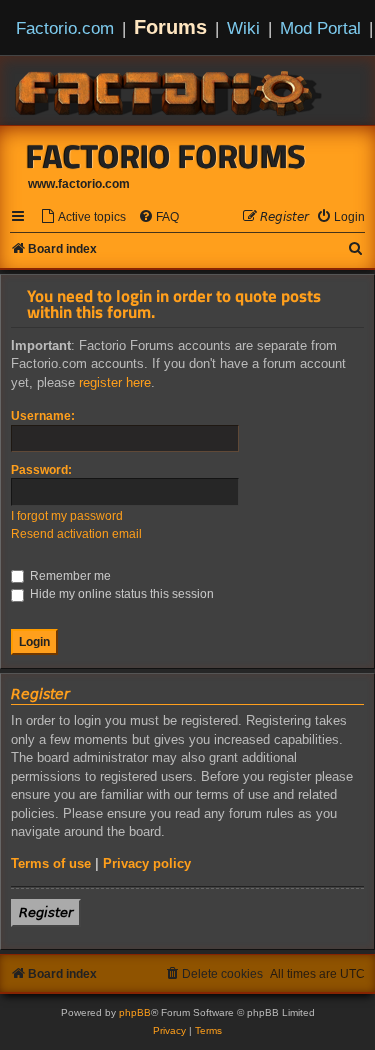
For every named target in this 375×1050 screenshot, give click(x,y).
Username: (43, 416)
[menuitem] (83, 217)
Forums (170, 27)
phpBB (135, 1012)
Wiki (243, 28)
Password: (41, 470)
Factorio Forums (166, 156)
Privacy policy (147, 863)
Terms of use (51, 863)
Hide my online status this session (120, 594)
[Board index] (170, 90)
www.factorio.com (79, 184)
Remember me (69, 576)
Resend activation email (76, 534)
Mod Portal (320, 28)
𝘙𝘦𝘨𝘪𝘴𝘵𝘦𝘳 (46, 912)
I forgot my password (67, 516)
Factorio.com (65, 28)
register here (115, 382)
